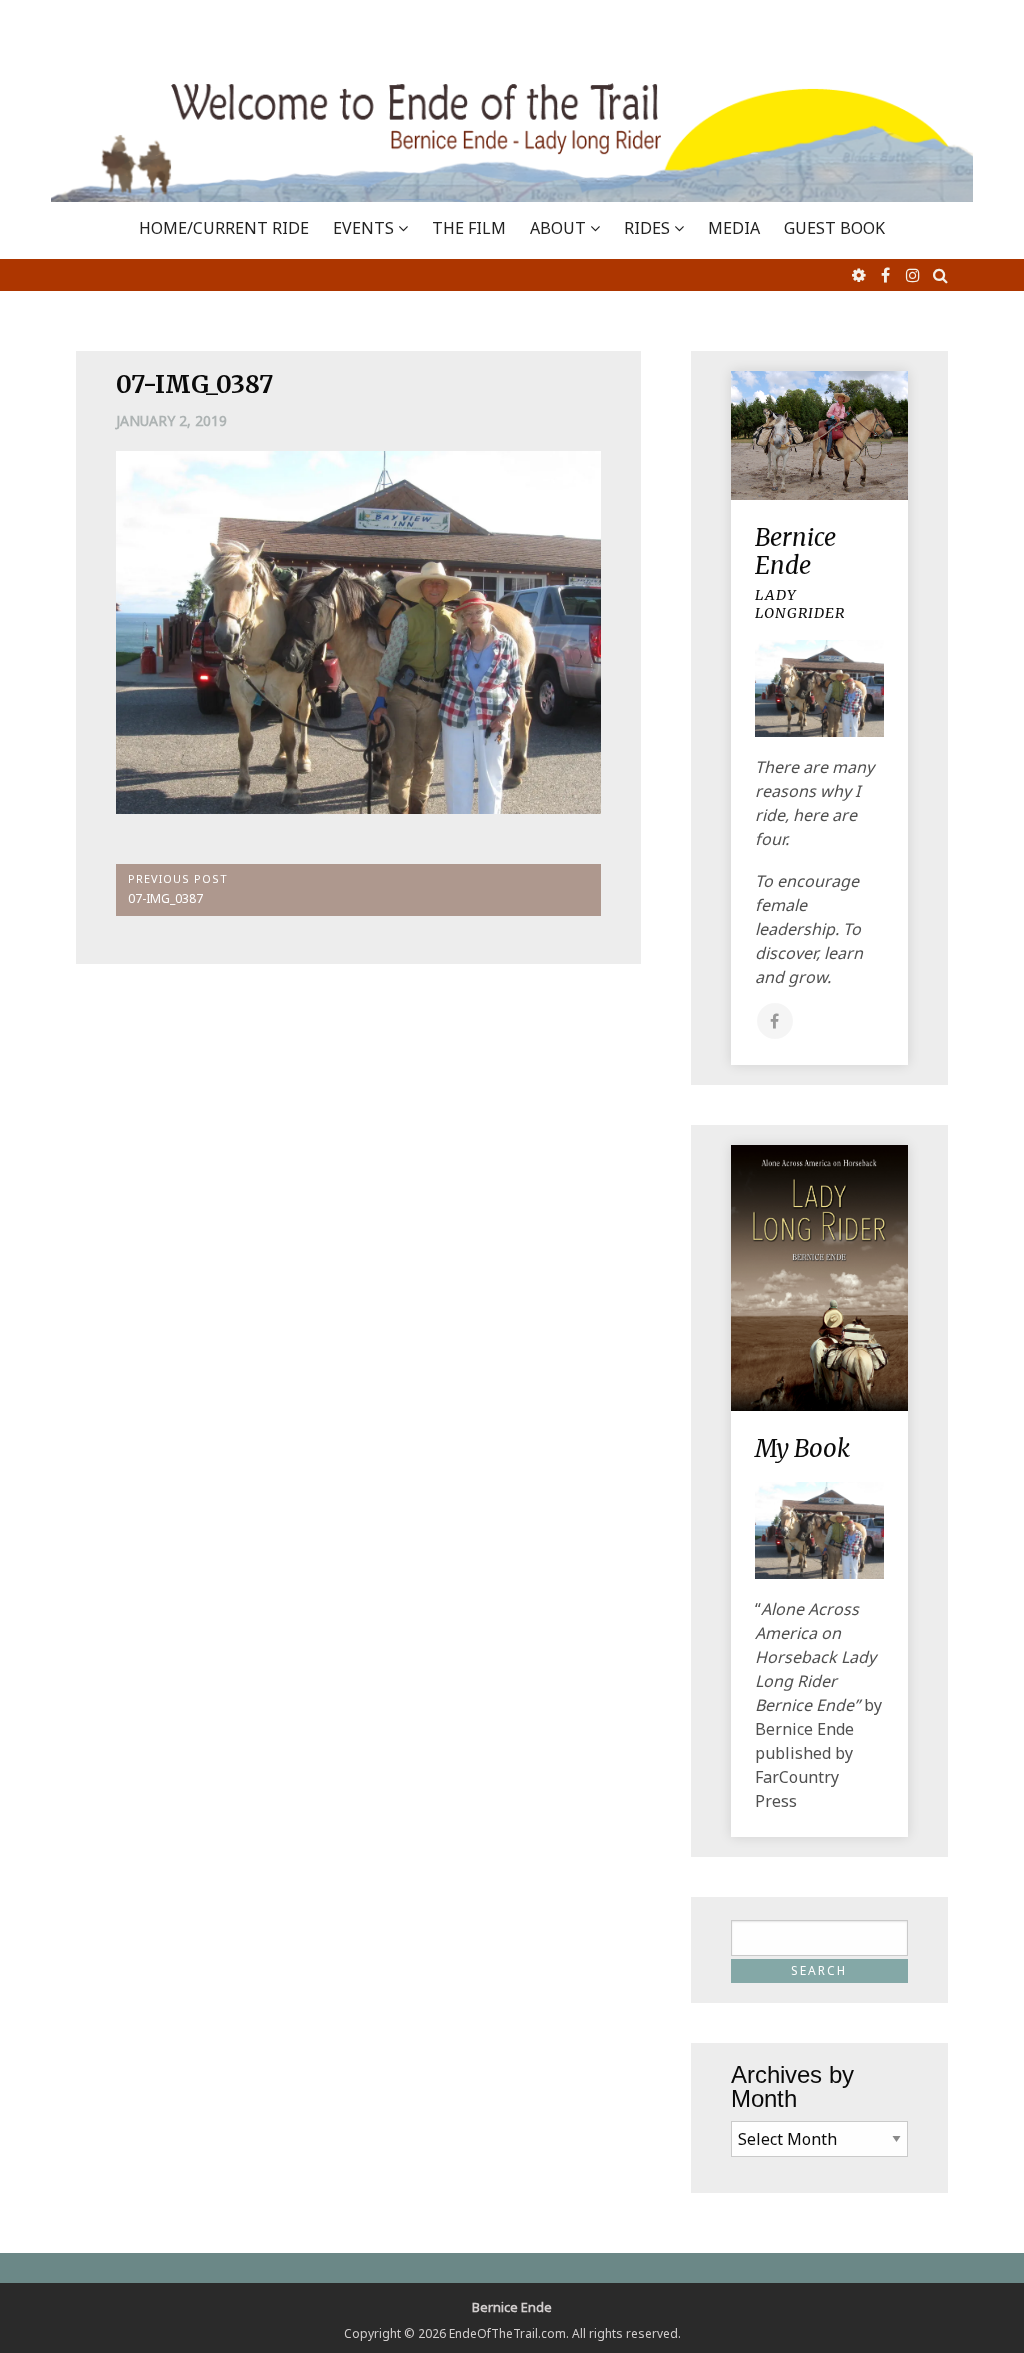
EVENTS (363, 228)
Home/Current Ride (224, 228)
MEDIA (734, 228)
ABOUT (558, 228)
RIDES (647, 228)
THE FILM (469, 228)
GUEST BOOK (834, 228)
